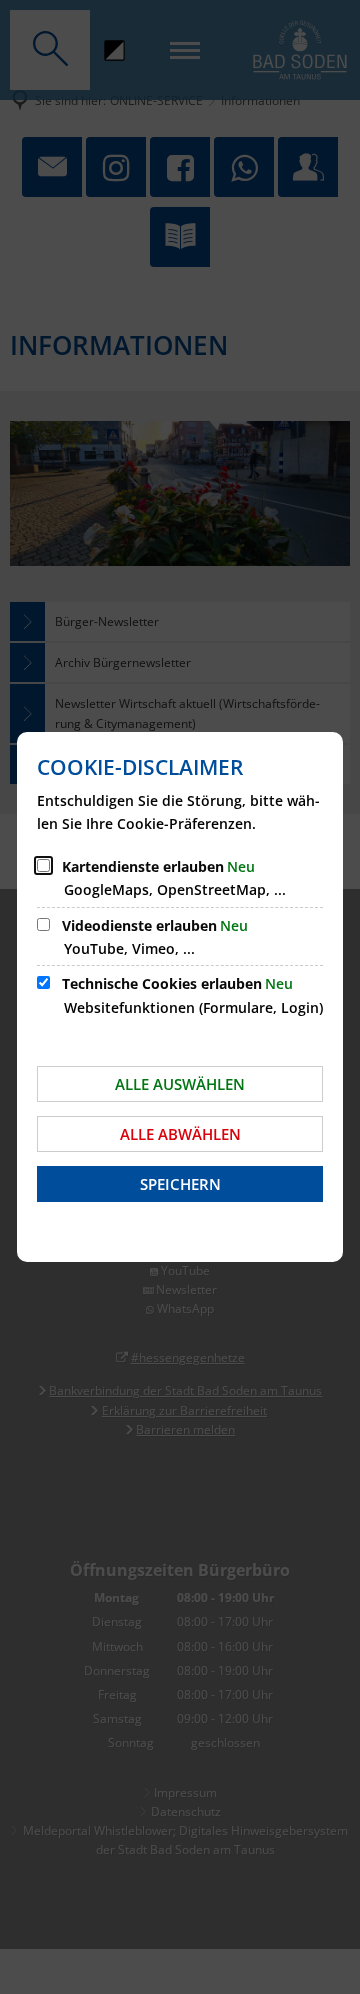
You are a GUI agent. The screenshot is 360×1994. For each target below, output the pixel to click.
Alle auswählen (180, 1084)
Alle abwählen (180, 1134)
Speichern (180, 1184)
